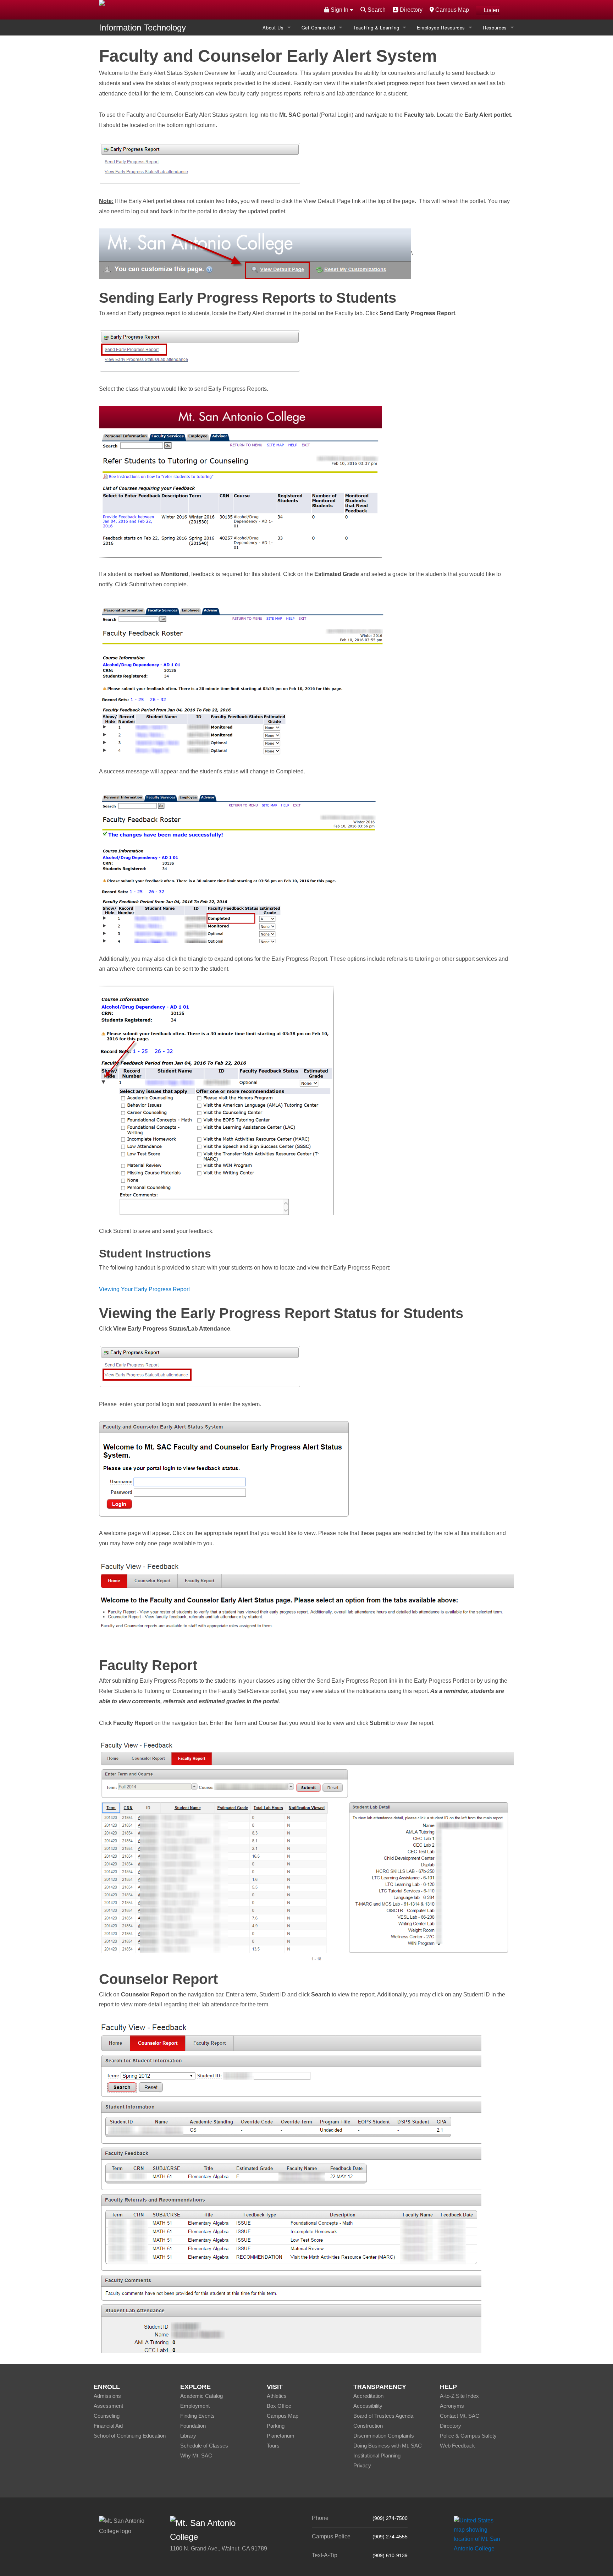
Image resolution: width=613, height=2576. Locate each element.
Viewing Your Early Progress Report (144, 1289)
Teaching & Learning (376, 28)
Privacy (362, 2465)
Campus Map (451, 10)
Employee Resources (441, 28)
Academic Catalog (201, 2396)
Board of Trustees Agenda (383, 2416)
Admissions (107, 2396)
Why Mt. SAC (196, 2456)
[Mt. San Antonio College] (479, 2534)
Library (188, 2436)
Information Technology (142, 28)
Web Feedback (457, 2446)
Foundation (193, 2426)
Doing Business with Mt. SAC (388, 2446)
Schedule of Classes (204, 2446)
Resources (495, 28)
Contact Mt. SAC (460, 2416)
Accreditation (368, 2396)
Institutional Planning (377, 2456)
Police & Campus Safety (468, 2436)
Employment (195, 2406)
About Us (273, 28)
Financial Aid (108, 2426)
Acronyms (452, 2406)
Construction (368, 2426)
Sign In (339, 10)
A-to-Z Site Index (459, 2396)
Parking (276, 2426)
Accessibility (368, 2406)
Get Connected (318, 28)
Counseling (107, 2416)
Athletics (277, 2396)
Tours (273, 2446)
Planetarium (281, 2436)
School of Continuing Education (130, 2436)
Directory (410, 10)
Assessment (108, 2406)
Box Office (279, 2406)
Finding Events (197, 2416)
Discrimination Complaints (384, 2436)
